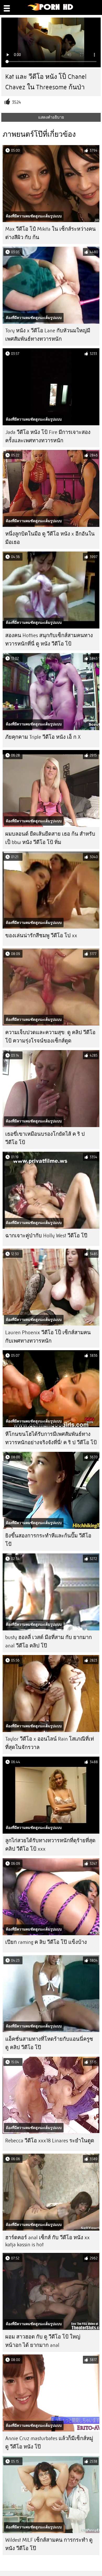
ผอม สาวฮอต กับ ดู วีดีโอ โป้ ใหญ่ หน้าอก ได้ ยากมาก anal (43, 2341)
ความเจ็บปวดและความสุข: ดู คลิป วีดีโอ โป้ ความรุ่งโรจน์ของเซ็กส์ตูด (50, 1037)
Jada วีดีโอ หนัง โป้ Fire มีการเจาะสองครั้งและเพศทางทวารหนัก (48, 436)
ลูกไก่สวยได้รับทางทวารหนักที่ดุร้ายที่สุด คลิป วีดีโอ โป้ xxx (50, 1845)
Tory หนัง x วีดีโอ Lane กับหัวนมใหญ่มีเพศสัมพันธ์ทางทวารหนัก (48, 335)
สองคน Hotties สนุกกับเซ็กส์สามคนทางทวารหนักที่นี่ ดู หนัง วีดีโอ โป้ (49, 640)
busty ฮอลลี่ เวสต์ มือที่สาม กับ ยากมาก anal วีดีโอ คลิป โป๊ (49, 1642)
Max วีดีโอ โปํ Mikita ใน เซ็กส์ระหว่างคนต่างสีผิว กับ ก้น (50, 233)
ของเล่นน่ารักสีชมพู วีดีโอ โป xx (41, 936)
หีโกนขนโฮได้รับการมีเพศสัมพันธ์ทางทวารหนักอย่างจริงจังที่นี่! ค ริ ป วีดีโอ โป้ (51, 1438)
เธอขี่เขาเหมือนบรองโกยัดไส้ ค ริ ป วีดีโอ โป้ (45, 1138)
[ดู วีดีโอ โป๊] (51, 9)
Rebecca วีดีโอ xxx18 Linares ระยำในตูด (50, 2141)
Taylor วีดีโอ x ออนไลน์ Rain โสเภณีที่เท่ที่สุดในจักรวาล (50, 1743)
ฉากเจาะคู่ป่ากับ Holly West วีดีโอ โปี (46, 1236)
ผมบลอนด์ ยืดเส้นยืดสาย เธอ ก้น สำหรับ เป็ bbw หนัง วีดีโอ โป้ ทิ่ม (50, 838)
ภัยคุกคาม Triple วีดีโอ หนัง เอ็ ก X (43, 737)
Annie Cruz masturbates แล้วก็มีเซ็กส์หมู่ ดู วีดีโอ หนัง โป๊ (49, 2443)
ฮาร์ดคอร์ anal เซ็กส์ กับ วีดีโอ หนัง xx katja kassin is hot (47, 2241)
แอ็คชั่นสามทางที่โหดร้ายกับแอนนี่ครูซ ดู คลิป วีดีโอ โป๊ (49, 2043)
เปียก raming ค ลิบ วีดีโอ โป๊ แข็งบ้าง (46, 1942)
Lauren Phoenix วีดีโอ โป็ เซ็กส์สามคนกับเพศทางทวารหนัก (48, 1337)
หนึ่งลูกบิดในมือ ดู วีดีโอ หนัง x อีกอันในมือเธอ (50, 538)
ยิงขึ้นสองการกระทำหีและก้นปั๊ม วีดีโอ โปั (48, 1540)
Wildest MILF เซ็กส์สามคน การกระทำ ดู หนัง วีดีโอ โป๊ (49, 2544)
